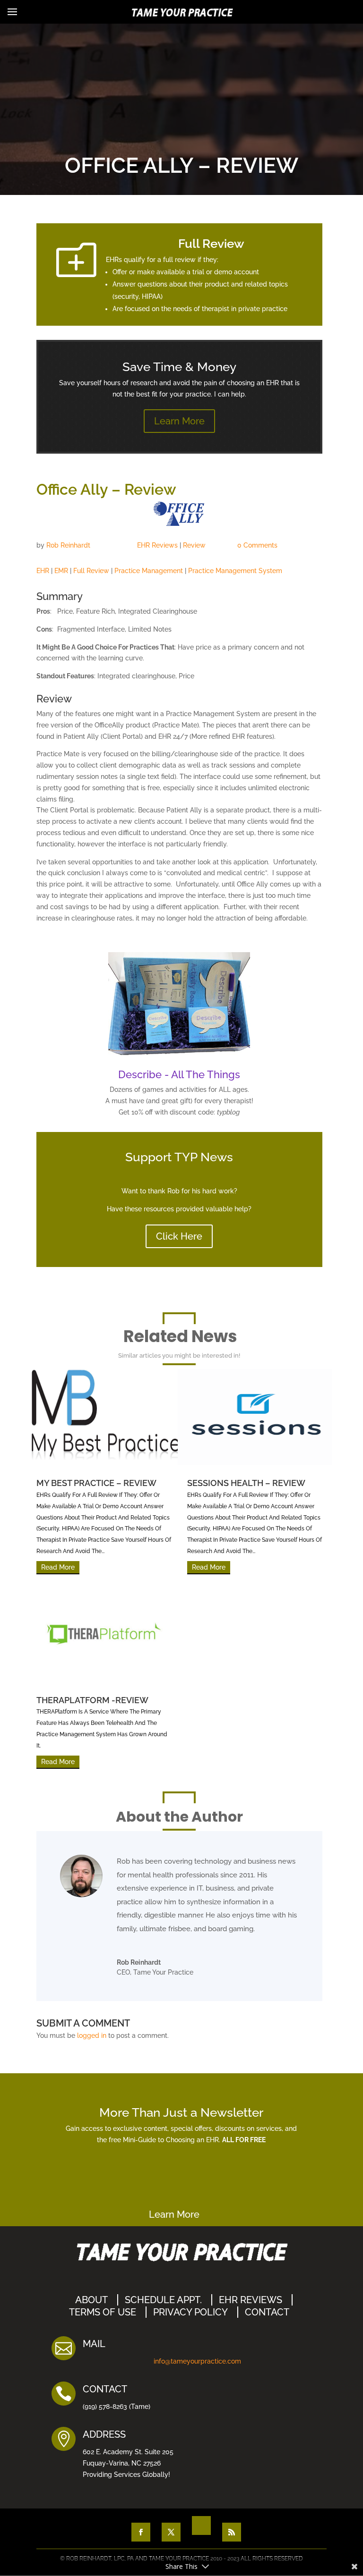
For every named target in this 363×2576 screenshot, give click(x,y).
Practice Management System (235, 571)
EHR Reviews (157, 545)
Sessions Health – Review (246, 1483)
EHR (43, 571)
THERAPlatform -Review (92, 1700)
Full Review (91, 571)
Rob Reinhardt (68, 545)
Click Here (179, 1236)
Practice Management (149, 571)
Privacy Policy (190, 2312)
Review (194, 545)
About (91, 2300)
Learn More (179, 421)
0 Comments (257, 545)
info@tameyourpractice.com (197, 2361)
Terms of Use (103, 2312)
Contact (267, 2312)
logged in (92, 2035)
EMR (61, 571)
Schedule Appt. (163, 2300)
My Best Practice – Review (96, 1483)
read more (58, 1567)
